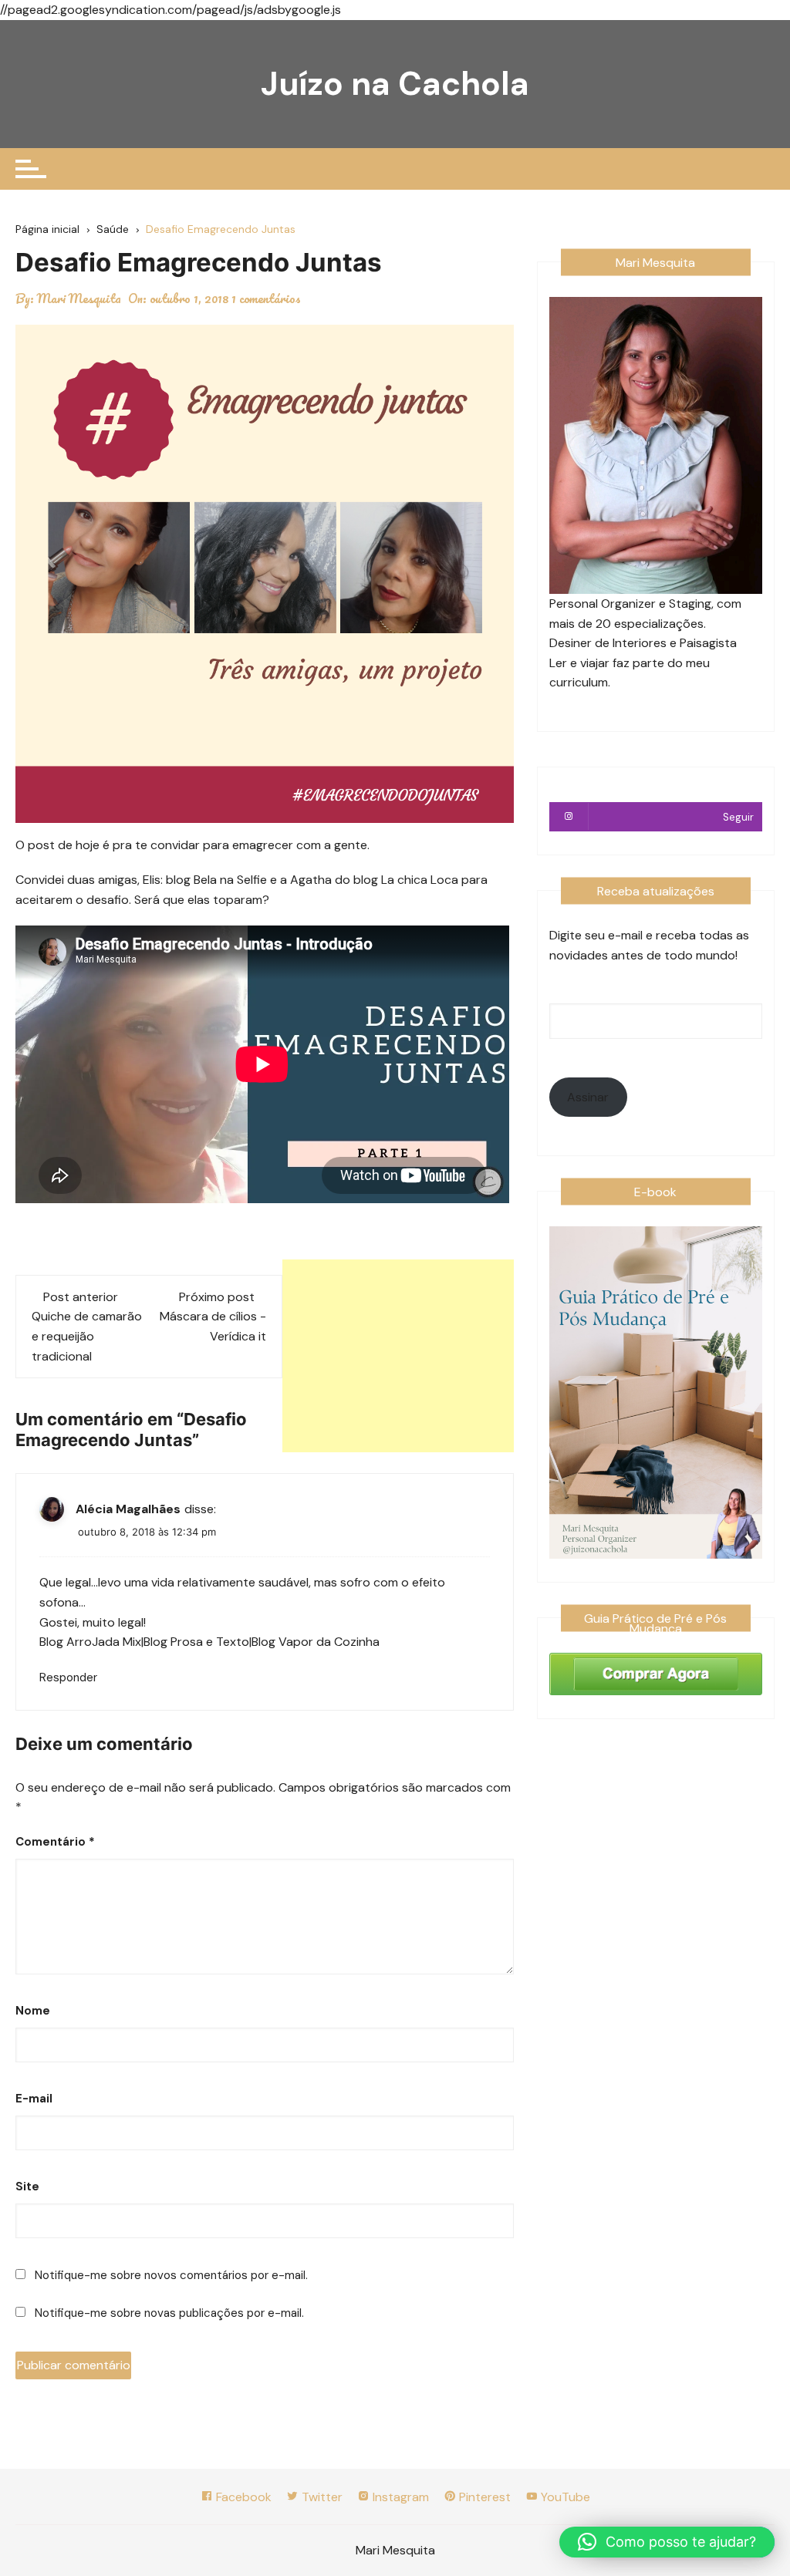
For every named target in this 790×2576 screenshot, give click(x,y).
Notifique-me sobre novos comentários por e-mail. (171, 2275)
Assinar (588, 1097)
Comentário (55, 1842)
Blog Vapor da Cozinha (316, 1642)
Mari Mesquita (79, 298)
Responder (68, 1677)
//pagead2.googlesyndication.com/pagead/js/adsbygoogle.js (170, 10)
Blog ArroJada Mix (90, 1642)
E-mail (34, 2099)
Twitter (321, 2497)
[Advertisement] (398, 1356)
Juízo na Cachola (395, 84)
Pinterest (483, 2497)
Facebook (242, 2497)
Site (27, 2187)
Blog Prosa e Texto (196, 1642)
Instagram (399, 2497)
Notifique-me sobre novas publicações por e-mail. (169, 2313)
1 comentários (266, 298)
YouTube (564, 2497)
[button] (667, 2542)
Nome (33, 2011)
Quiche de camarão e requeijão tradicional (87, 1336)
